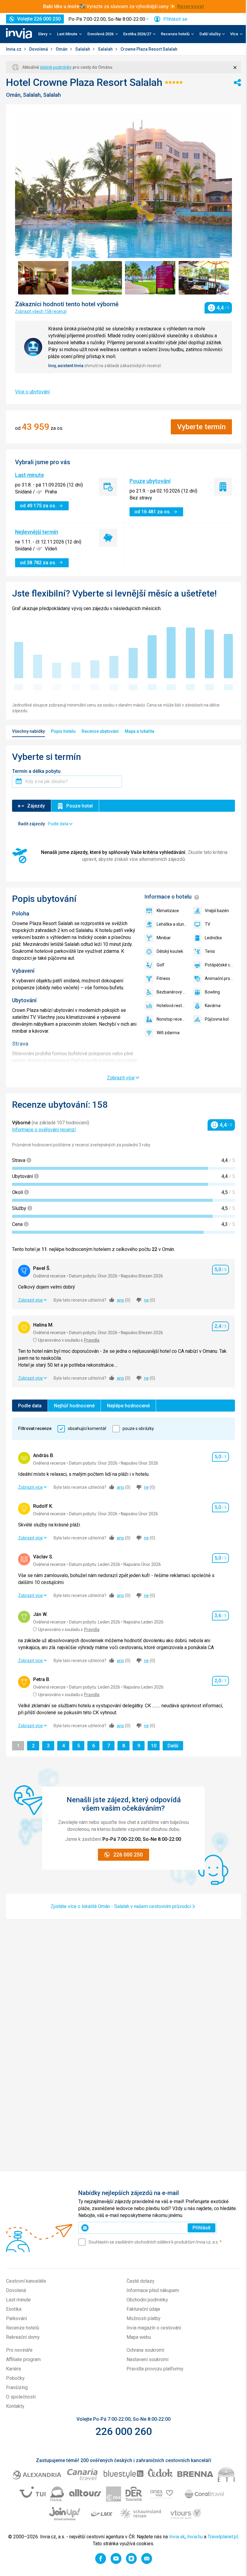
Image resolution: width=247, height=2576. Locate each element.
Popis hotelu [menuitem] (63, 731)
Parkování (16, 2318)
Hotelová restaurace (172, 1006)
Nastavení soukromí (147, 2359)
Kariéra (13, 2369)
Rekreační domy (23, 2337)
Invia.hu (195, 2537)
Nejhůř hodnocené (74, 1406)
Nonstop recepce (172, 1019)
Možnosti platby (144, 2318)
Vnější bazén (217, 911)
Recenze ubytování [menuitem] (100, 731)
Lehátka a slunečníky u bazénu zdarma (172, 924)
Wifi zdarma (168, 1033)
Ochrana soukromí (145, 2350)
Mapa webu (139, 2337)
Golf (161, 965)
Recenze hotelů (23, 2328)
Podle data (30, 1406)
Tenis (210, 951)
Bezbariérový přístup (172, 992)
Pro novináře (19, 2350)
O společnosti (21, 2397)
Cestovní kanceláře (26, 2281)
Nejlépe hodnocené (128, 1406)
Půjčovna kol (217, 1019)
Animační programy (220, 978)
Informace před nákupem (153, 2290)
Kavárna (213, 1006)
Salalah (83, 49)
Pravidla (92, 1340)
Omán (62, 49)
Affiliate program (23, 2359)
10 (155, 1746)
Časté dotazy (141, 2281)
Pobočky (15, 2378)
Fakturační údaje (143, 2309)
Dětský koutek (170, 951)
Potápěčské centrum (220, 965)
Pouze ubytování (150, 481)
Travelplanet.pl (223, 2537)
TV (208, 924)
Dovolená (39, 49)
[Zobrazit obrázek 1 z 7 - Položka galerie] (43, 278)
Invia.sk (177, 2537)
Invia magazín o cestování (154, 2328)
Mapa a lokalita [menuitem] (139, 731)
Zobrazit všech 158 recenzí (41, 311)
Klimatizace (168, 911)
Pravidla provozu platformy (155, 2369)
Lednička (213, 938)
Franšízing (17, 2387)
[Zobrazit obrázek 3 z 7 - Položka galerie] (150, 278)
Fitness (163, 978)
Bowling (212, 992)
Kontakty (15, 2406)
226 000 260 (124, 2431)
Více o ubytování (32, 392)
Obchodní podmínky (147, 2300)
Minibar (164, 938)
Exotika (14, 2309)
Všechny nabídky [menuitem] (28, 731)
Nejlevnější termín (37, 532)
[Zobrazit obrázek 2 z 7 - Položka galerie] (97, 278)
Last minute (30, 475)
